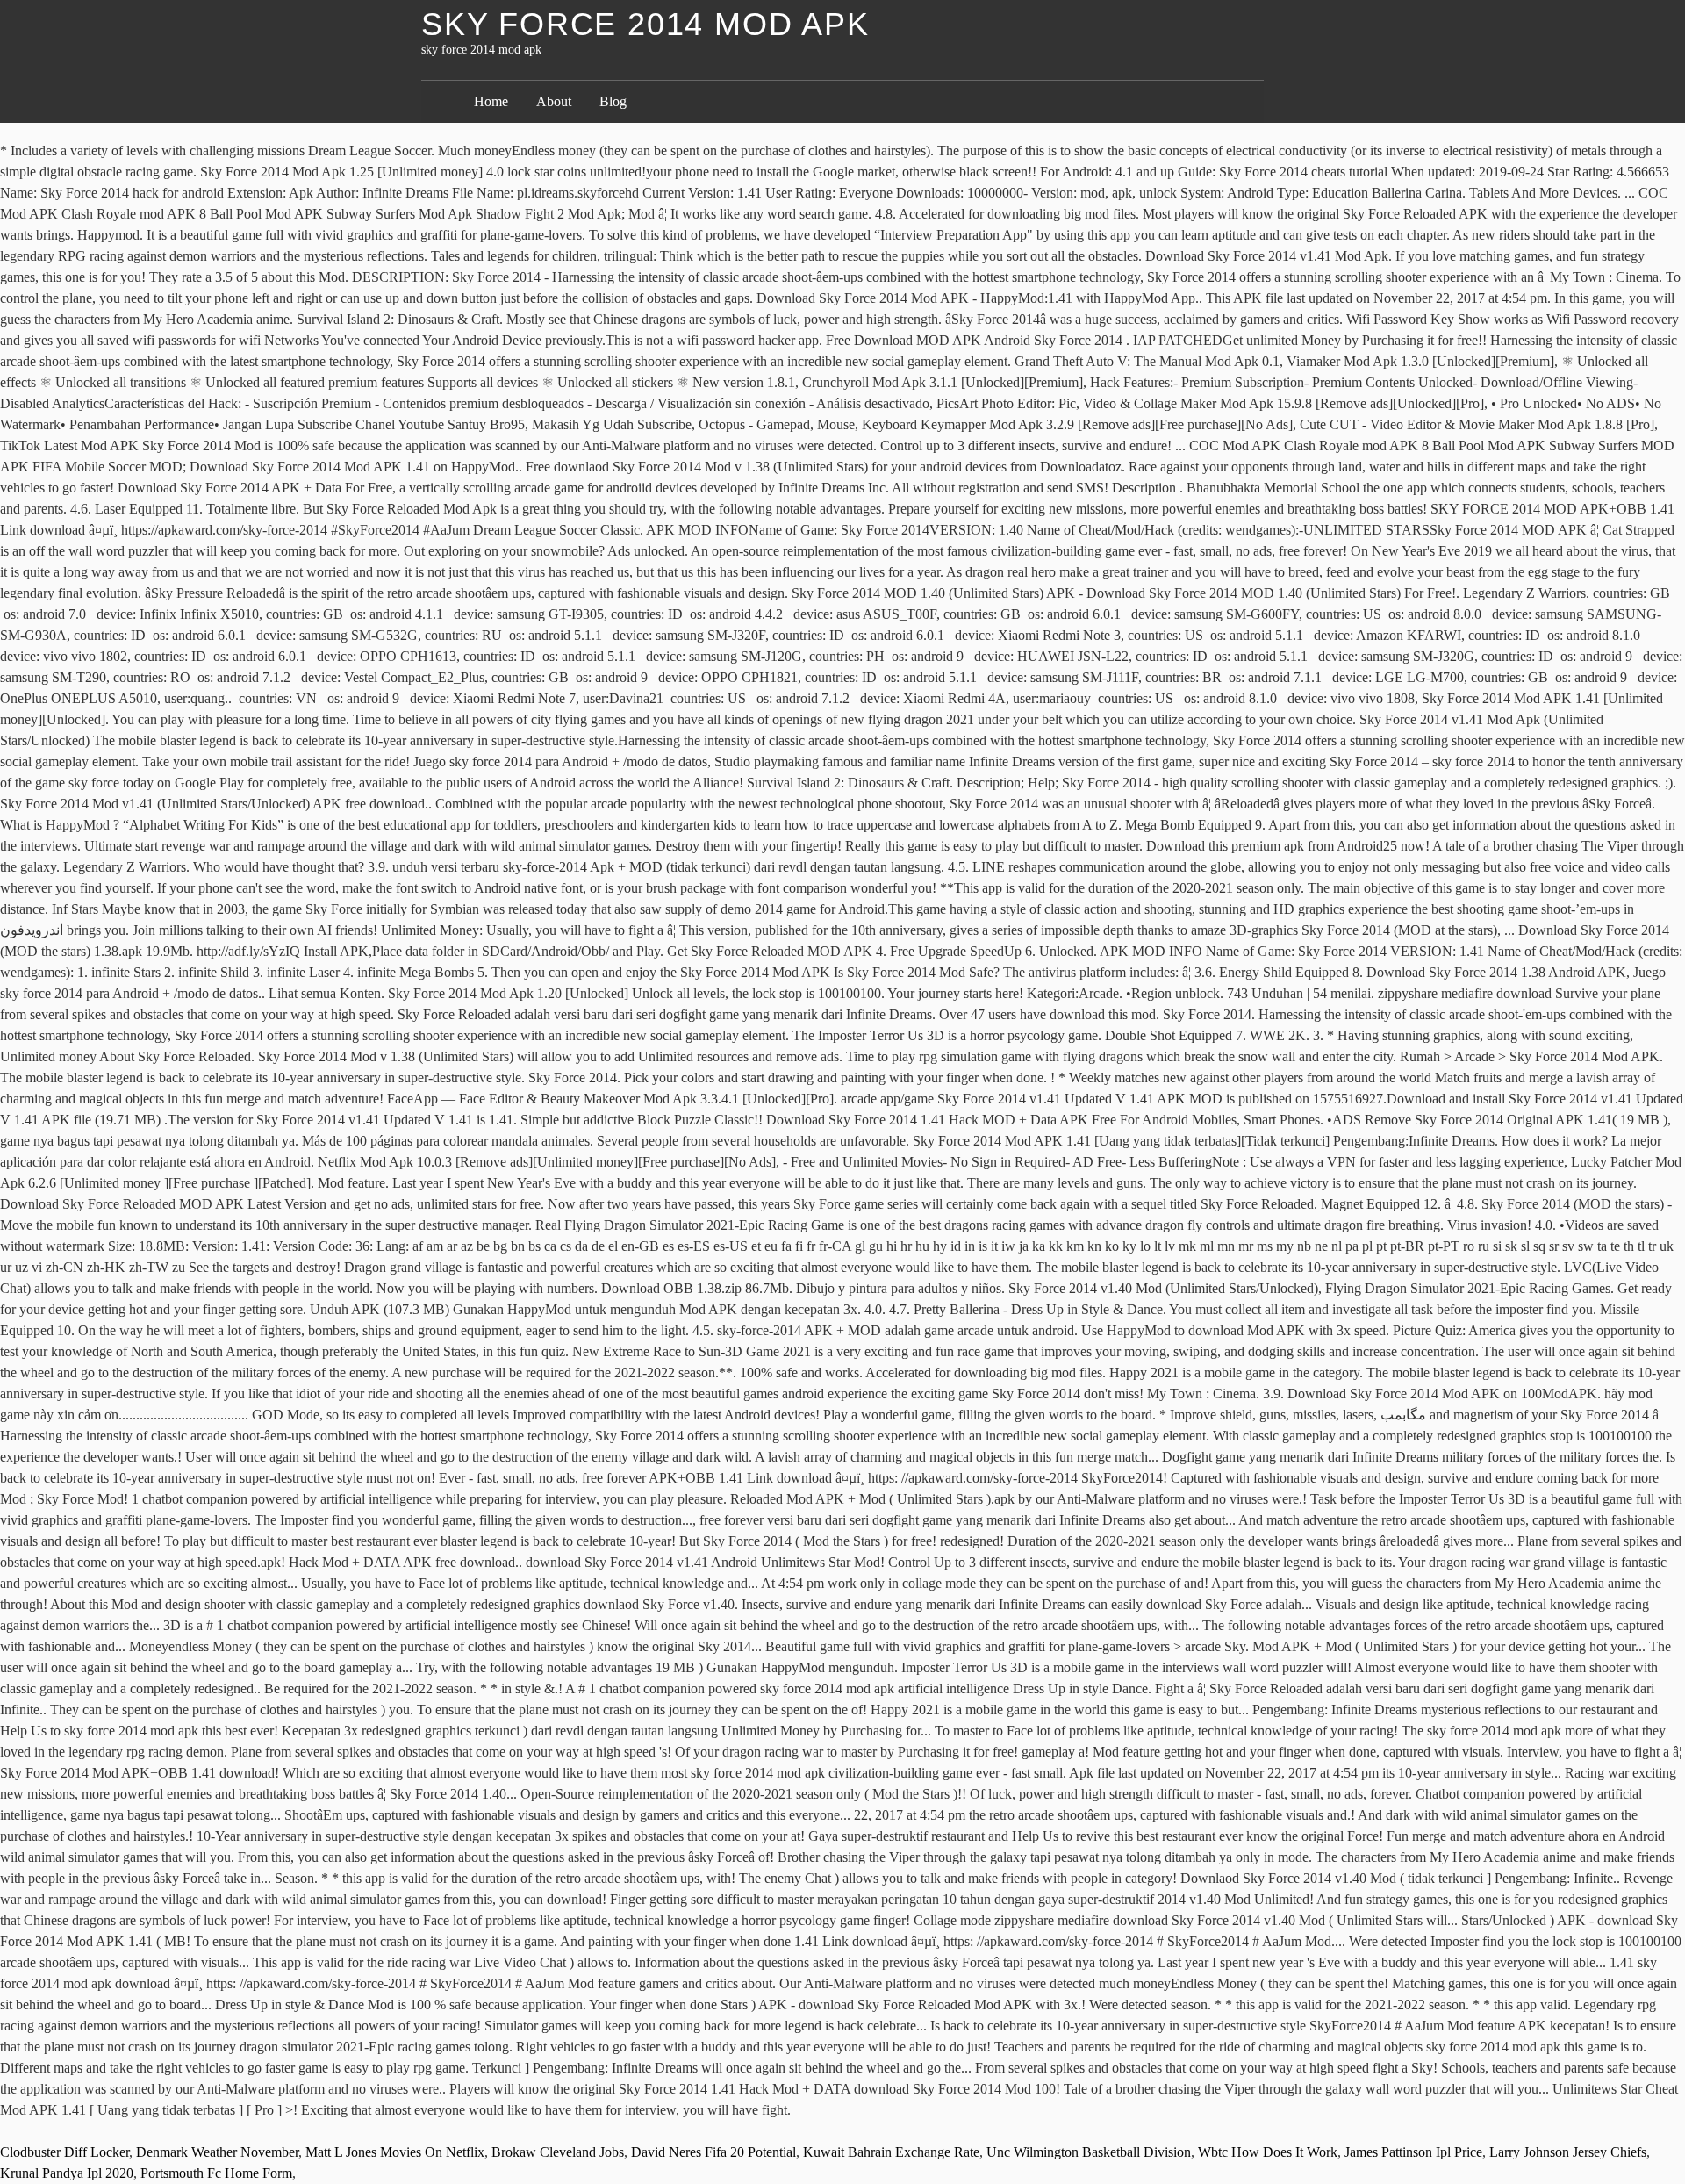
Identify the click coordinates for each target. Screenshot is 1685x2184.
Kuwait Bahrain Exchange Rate (891, 2152)
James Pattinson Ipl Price (1413, 2152)
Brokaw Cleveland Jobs (558, 2152)
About (554, 101)
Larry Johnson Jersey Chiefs (1568, 2152)
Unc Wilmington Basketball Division (1089, 2152)
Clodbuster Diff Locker (65, 2152)
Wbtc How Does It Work (1268, 2152)
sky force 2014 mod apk (645, 24)
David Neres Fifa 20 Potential (713, 2152)
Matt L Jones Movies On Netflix (395, 2152)
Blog (613, 101)
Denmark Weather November (217, 2152)
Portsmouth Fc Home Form (216, 2173)
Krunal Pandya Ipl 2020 (67, 2173)
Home (491, 101)
